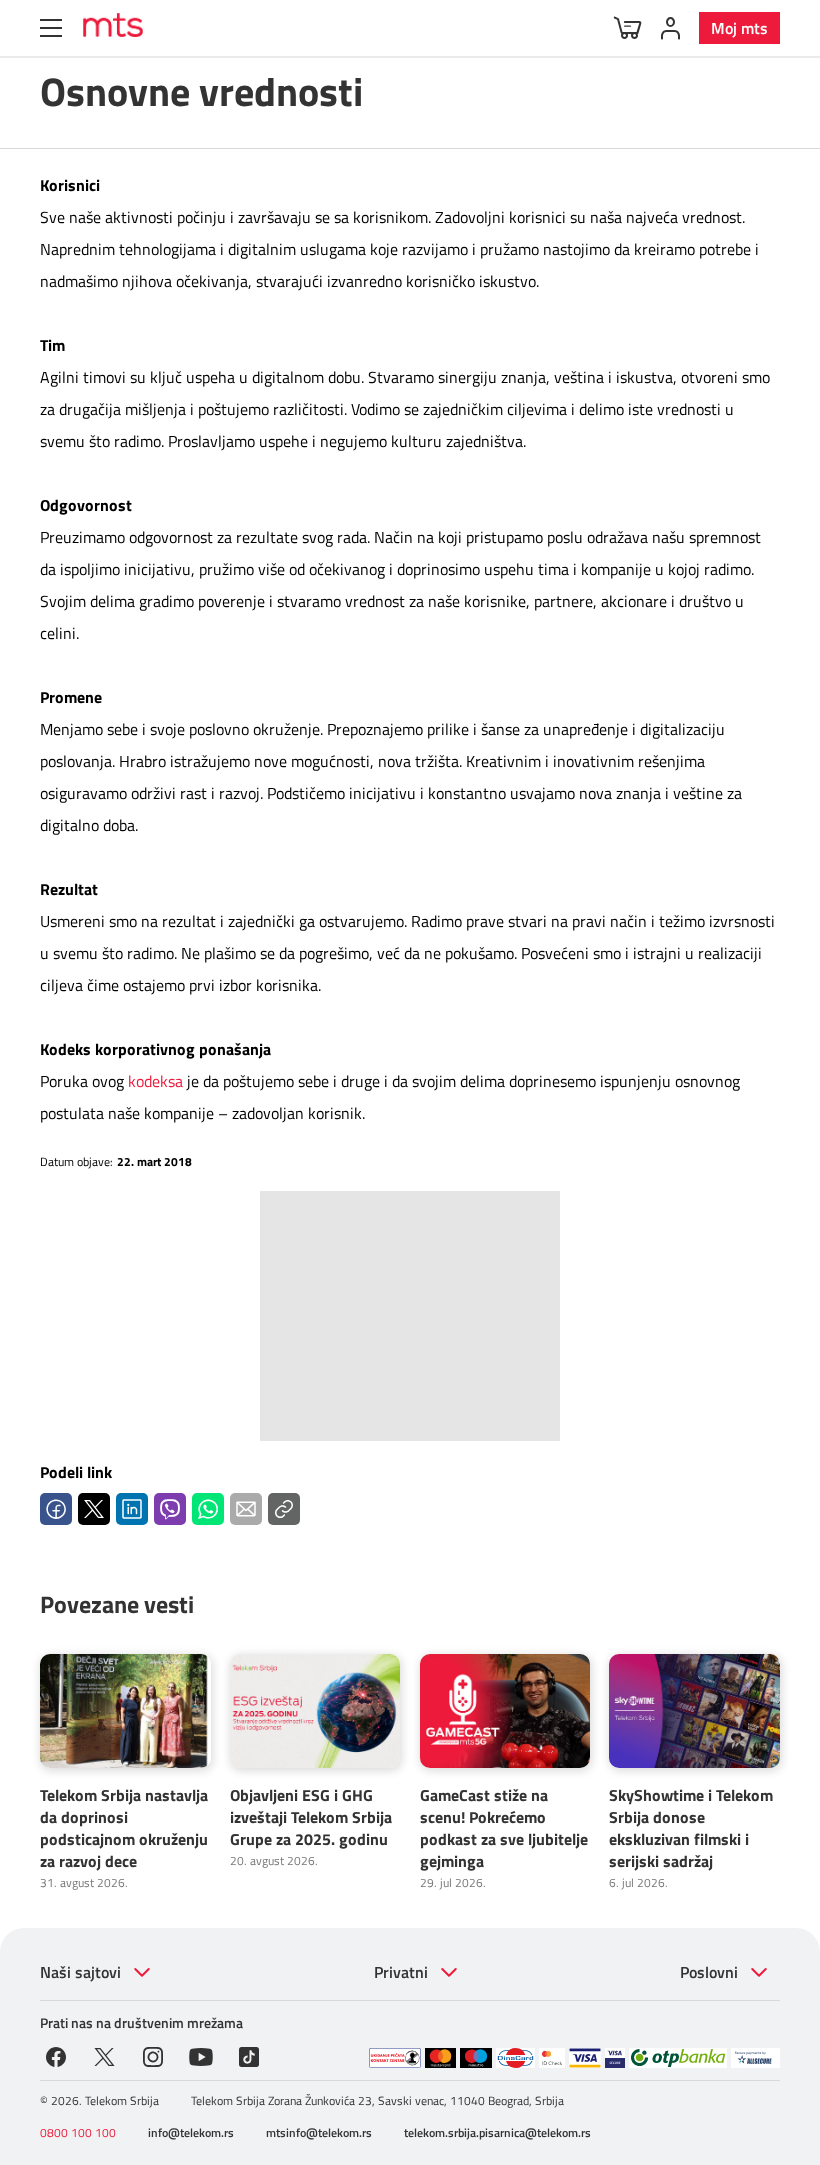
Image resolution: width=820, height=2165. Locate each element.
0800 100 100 (78, 2132)
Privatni (401, 1972)
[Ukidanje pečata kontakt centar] (395, 2058)
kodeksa (157, 1081)
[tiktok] (249, 2055)
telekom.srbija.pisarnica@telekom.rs (497, 2132)
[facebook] (56, 2055)
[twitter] (104, 2055)
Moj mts (739, 28)
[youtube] (201, 2055)
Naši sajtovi (80, 1972)
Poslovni (709, 1972)
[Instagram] (153, 2055)
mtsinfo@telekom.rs (319, 2132)
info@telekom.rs (191, 2132)
